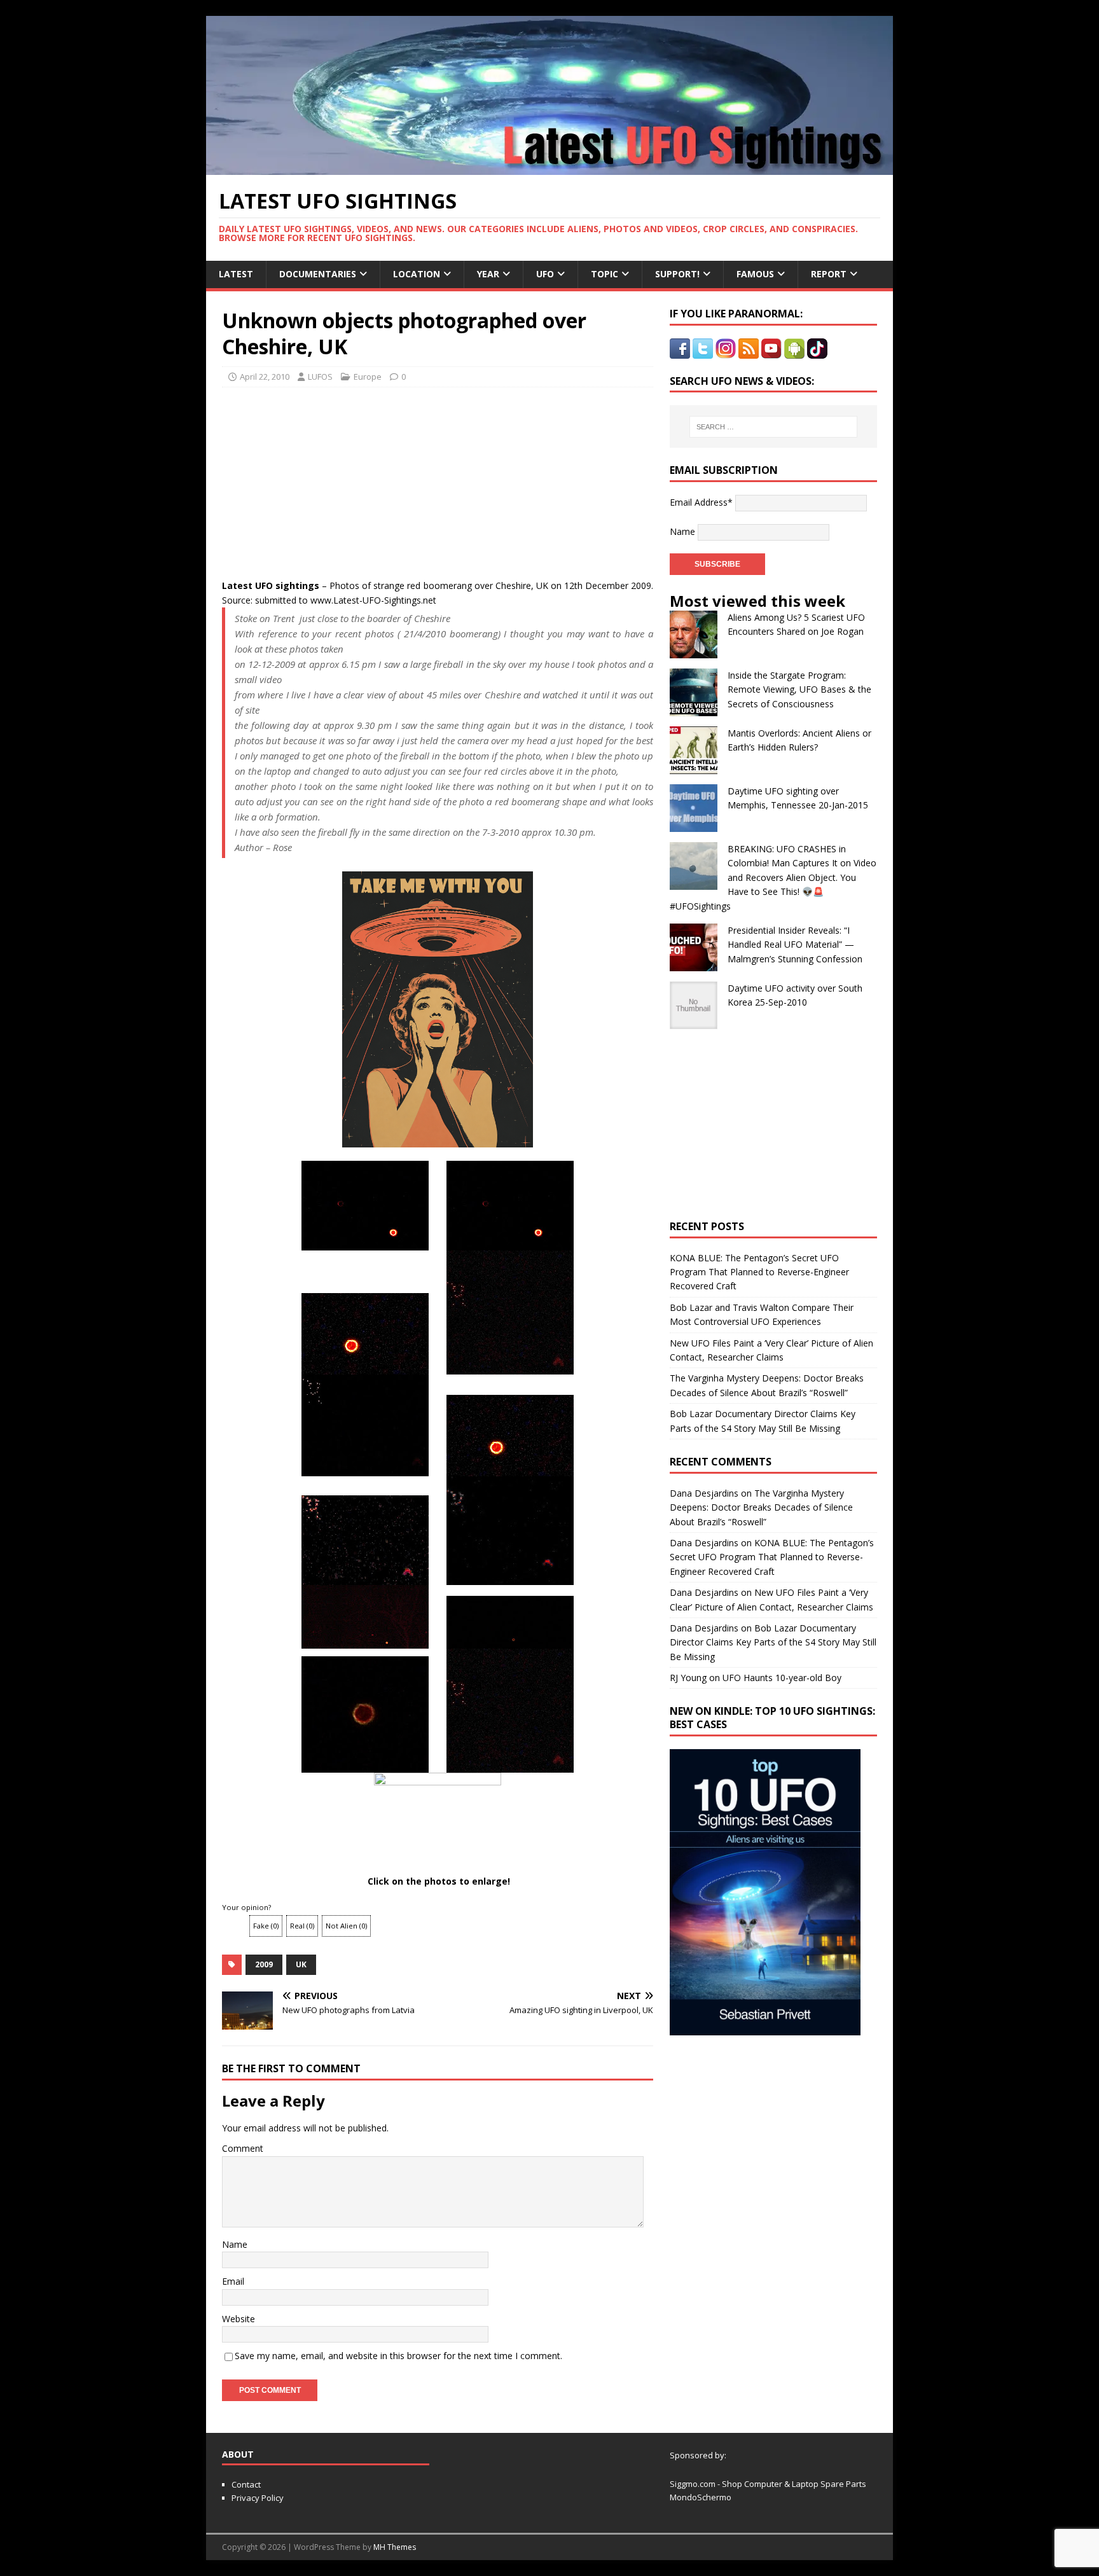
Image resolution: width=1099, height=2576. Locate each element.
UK (301, 1964)
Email (233, 2281)
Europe (368, 377)
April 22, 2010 (265, 377)
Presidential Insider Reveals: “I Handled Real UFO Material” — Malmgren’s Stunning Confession (795, 945)
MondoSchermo (701, 2497)
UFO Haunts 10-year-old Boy (782, 1678)
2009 (264, 1964)
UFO (545, 274)
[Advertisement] (341, 480)
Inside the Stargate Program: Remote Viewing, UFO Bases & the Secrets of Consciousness (799, 689)
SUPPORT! (677, 274)
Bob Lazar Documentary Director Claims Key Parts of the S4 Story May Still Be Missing (773, 1642)
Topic (605, 274)
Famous (755, 274)
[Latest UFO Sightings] (549, 168)
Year (488, 274)
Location (417, 274)
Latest (236, 274)
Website (238, 2319)
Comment (243, 2148)
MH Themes (395, 2547)
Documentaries (318, 274)
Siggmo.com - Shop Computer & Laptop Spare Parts (768, 2484)
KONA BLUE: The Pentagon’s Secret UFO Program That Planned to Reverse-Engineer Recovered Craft (759, 1272)
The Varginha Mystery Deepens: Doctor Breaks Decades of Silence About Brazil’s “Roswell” (761, 1507)
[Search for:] (773, 427)
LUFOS (320, 377)
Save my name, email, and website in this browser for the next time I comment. (398, 2356)
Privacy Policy (258, 2498)
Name (235, 2244)
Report (829, 274)
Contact (246, 2484)
